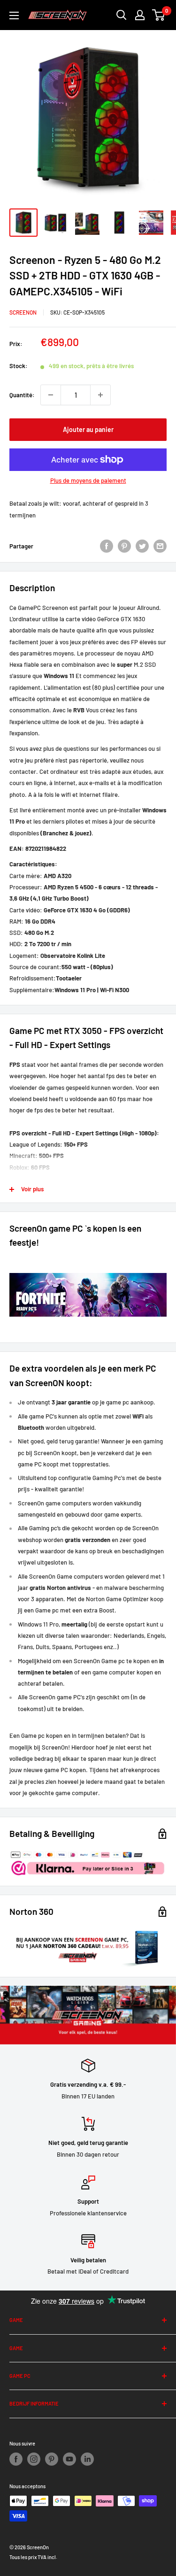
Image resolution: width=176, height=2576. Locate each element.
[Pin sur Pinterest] (124, 546)
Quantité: (22, 395)
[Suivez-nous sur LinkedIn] (87, 2459)
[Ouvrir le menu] (14, 15)
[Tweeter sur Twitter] (142, 546)
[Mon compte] (140, 15)
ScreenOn (23, 312)
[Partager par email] (160, 546)
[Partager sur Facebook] (107, 546)
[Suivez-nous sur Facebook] (16, 2459)
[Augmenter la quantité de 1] (100, 395)
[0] (159, 15)
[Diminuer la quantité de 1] (51, 395)
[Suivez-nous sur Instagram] (34, 2459)
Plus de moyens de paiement (88, 480)
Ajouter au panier (88, 429)
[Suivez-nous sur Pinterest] (52, 2459)
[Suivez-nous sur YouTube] (69, 2459)
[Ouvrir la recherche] (122, 15)
